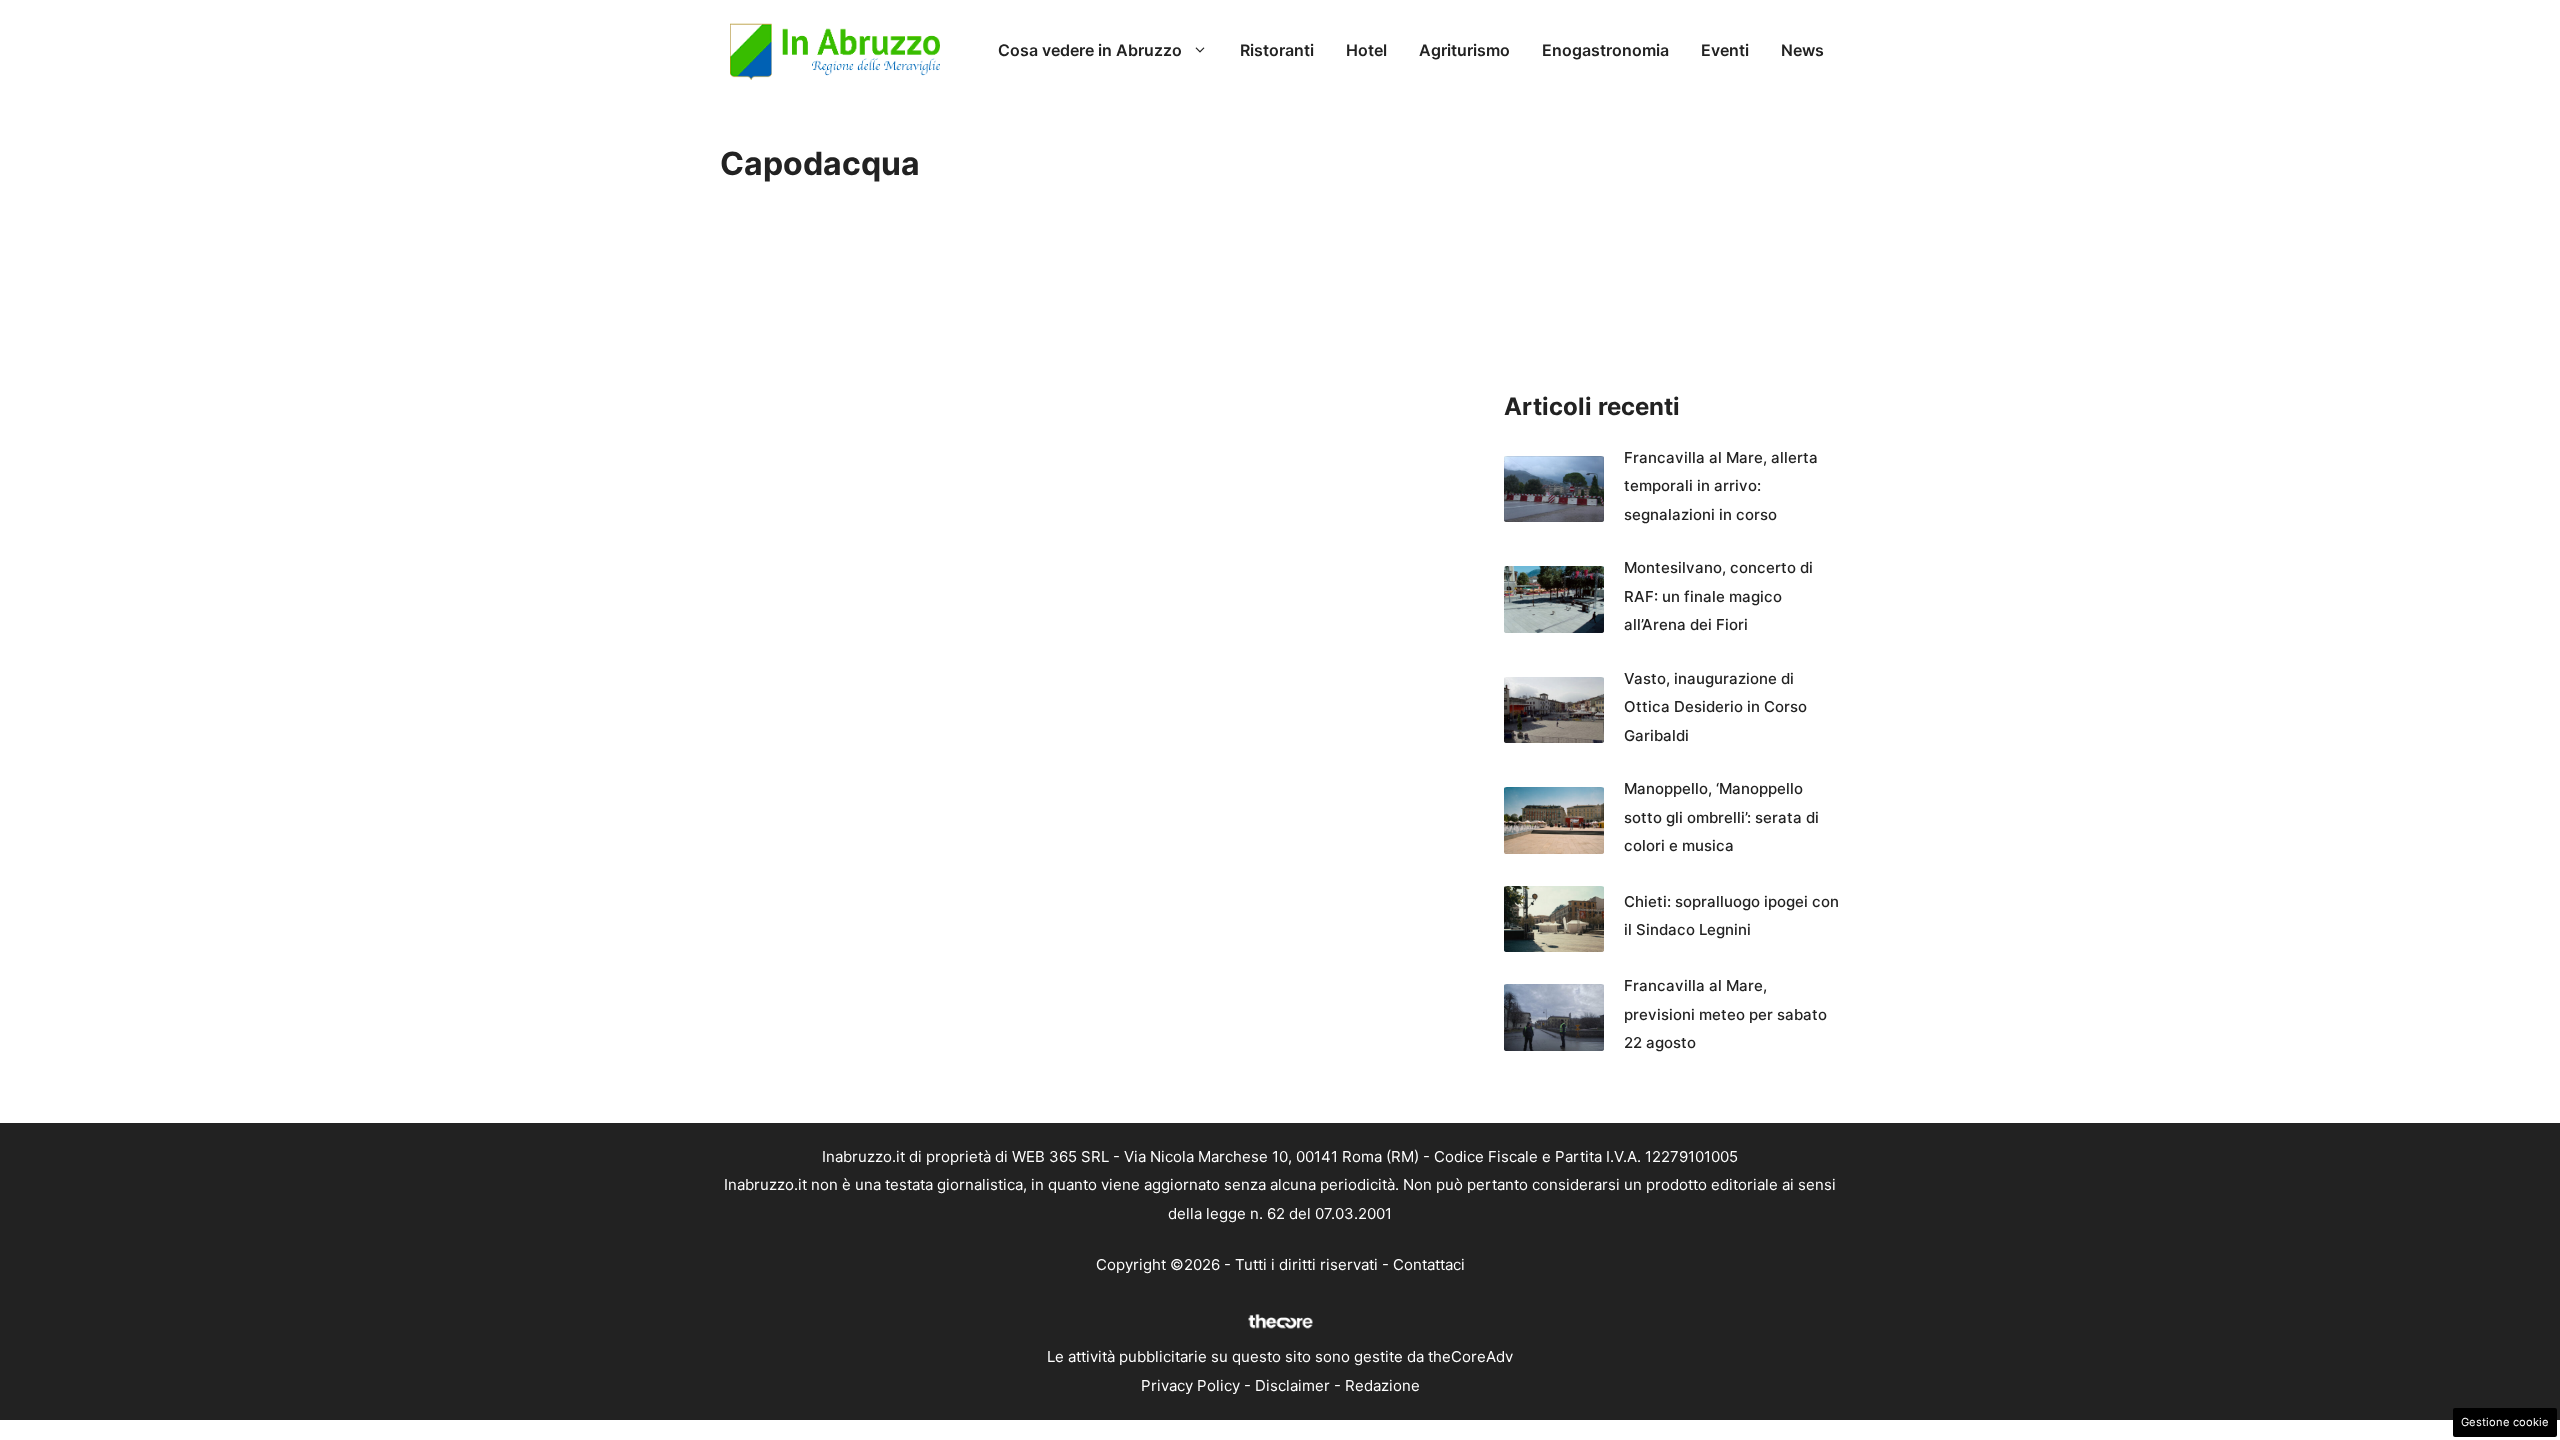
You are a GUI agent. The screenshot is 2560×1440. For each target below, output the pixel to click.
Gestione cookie (2505, 1422)
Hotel (1366, 50)
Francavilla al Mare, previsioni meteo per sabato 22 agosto (1725, 1014)
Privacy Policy (1190, 1385)
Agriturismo (1464, 50)
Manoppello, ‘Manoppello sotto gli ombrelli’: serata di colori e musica (1721, 817)
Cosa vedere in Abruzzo (1090, 50)
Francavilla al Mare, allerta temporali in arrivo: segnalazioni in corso (1721, 486)
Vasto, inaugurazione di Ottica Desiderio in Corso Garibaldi (1715, 707)
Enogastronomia (1605, 50)
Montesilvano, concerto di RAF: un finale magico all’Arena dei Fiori (1718, 596)
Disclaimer (1292, 1385)
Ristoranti (1277, 50)
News (1802, 50)
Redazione (1382, 1385)
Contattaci (1429, 1264)
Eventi (1725, 50)
